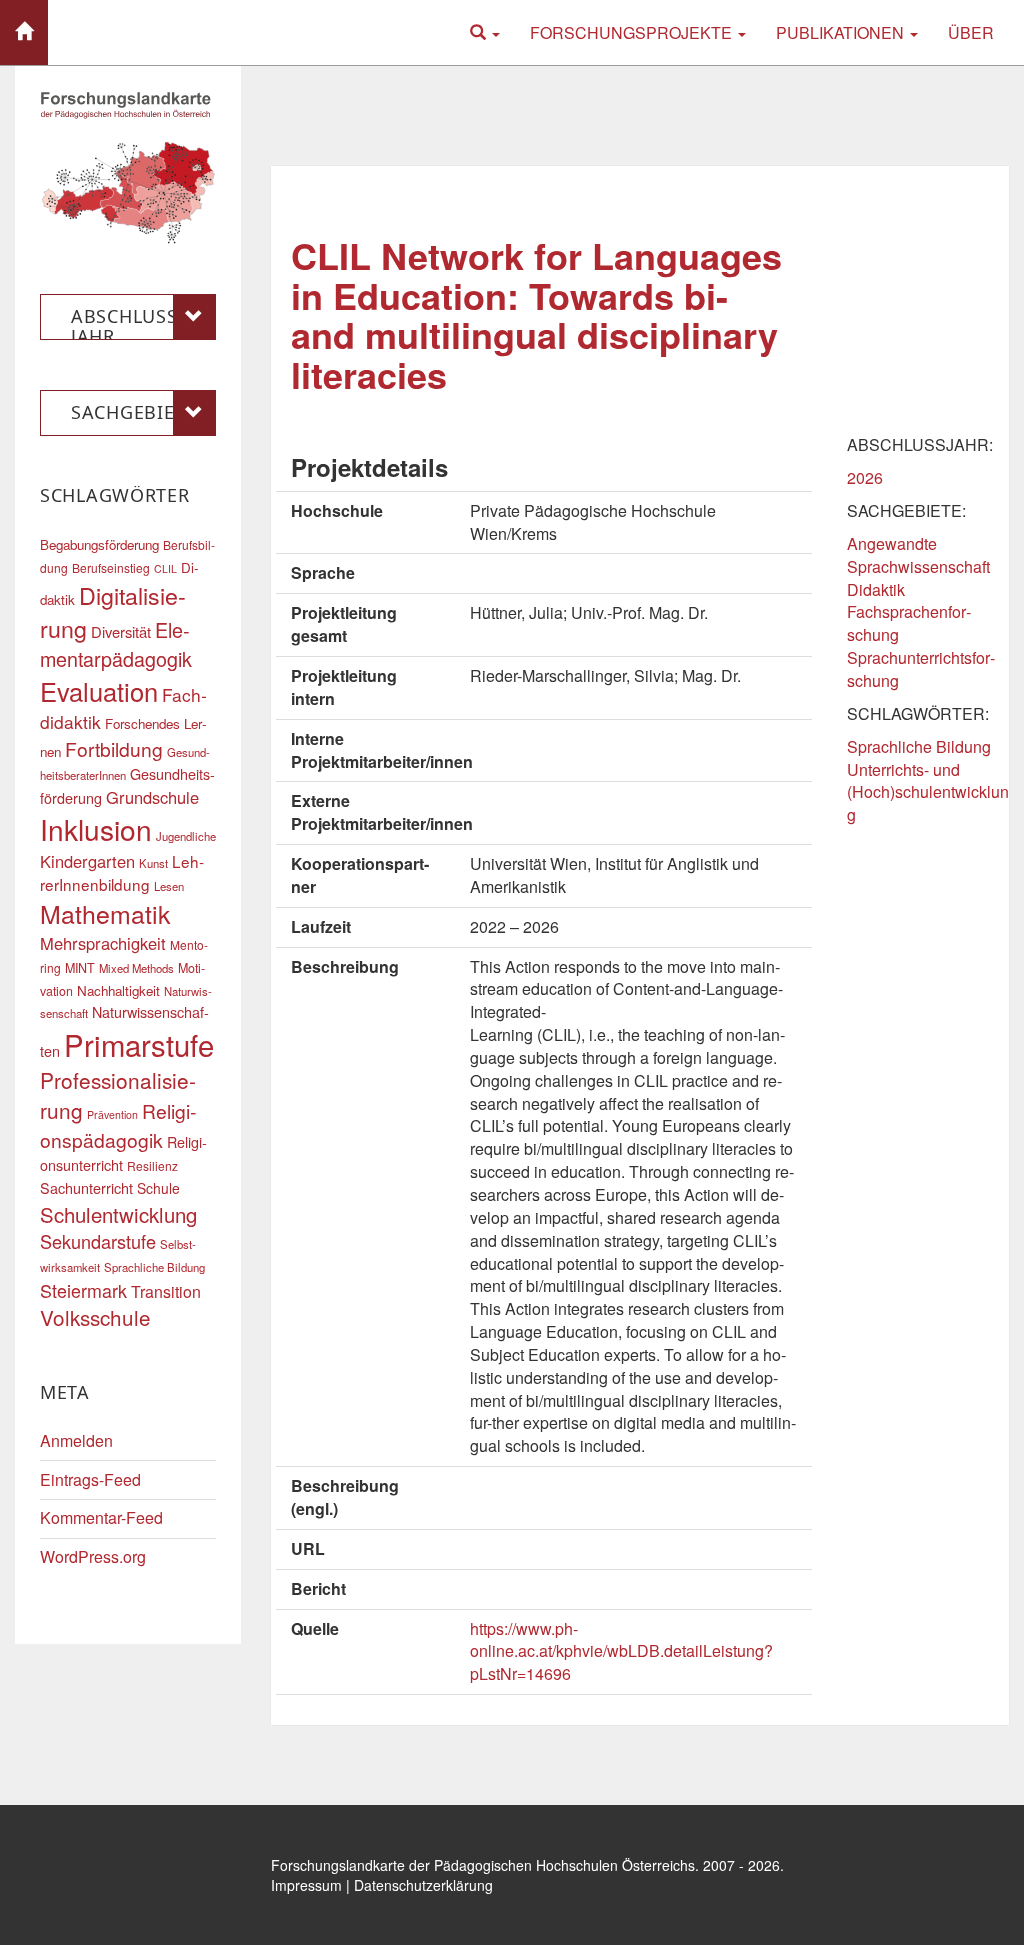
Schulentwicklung (118, 1214)
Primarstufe (139, 1044)
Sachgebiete (133, 412)
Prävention (112, 1114)
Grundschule (152, 797)
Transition (166, 1291)
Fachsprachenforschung (909, 623)
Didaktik (876, 589)
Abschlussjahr (127, 322)
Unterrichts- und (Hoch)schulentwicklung (928, 792)
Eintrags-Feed (90, 1479)
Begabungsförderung (99, 544)
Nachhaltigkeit (118, 990)
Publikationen (842, 32)
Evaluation (99, 691)
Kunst (153, 863)
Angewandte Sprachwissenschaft (918, 555)
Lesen (169, 886)
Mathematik (105, 913)
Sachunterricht (86, 1187)
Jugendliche (186, 836)
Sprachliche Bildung (919, 746)
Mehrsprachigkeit (103, 943)
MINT (80, 968)
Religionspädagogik (118, 1125)
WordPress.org (93, 1556)
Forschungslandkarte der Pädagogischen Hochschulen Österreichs (483, 1865)
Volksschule (95, 1317)
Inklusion (96, 829)
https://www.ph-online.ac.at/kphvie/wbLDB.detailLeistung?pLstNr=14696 (621, 1651)
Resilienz (152, 1165)
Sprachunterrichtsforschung (921, 669)
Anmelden (76, 1440)
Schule (158, 1188)
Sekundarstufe (98, 1241)
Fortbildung (114, 748)
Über (971, 32)
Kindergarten (87, 861)
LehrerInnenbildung (122, 872)
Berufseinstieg (111, 567)
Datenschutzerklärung (423, 1885)
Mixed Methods (136, 968)
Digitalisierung (113, 611)
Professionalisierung (118, 1095)
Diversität (121, 631)
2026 (865, 477)
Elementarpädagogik (116, 644)
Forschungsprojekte (633, 32)
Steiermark (83, 1290)
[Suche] (485, 32)
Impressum (306, 1885)
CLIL (165, 568)
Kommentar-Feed (101, 1517)
